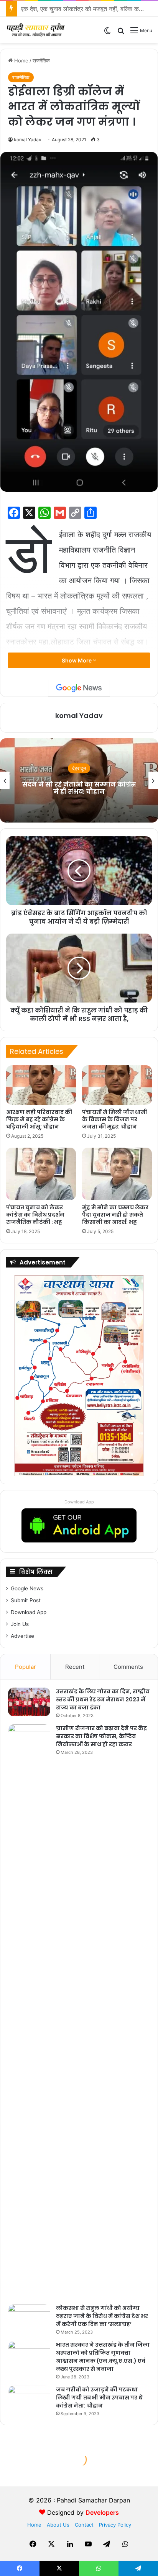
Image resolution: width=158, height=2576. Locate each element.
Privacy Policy (115, 2525)
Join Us (20, 1624)
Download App (79, 1502)
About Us (58, 2525)
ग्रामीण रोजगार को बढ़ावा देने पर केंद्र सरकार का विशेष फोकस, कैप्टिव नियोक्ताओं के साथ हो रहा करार (101, 1736)
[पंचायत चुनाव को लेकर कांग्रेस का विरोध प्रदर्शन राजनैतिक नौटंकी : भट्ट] (41, 1174)
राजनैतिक (41, 61)
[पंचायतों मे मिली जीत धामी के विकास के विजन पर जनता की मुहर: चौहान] (117, 1085)
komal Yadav (28, 140)
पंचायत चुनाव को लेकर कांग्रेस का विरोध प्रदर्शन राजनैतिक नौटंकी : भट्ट (35, 1215)
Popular (26, 1667)
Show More (77, 660)
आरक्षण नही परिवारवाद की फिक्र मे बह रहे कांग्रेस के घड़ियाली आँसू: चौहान (39, 1119)
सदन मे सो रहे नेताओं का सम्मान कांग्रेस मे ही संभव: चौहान (79, 788)
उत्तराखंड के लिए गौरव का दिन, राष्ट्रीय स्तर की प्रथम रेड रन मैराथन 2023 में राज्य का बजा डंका (103, 1699)
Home (21, 61)
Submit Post (26, 1600)
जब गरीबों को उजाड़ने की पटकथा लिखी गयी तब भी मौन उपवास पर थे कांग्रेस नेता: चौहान (99, 2398)
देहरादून (79, 769)
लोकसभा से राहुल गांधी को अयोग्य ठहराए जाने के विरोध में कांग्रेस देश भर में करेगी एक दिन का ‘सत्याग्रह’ (102, 2316)
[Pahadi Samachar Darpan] (36, 30)
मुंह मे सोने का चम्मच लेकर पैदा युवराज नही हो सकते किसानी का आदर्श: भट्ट (115, 1215)
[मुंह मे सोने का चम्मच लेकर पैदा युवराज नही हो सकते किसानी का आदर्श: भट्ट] (117, 1174)
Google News (27, 1588)
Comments (128, 1667)
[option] (79, 780)
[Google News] (79, 688)
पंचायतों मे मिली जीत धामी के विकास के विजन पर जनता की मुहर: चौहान (115, 1119)
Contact (84, 2525)
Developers (102, 2512)
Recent (75, 1667)
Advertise (22, 1636)
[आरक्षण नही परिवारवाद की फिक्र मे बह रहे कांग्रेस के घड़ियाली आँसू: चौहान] (41, 1085)
